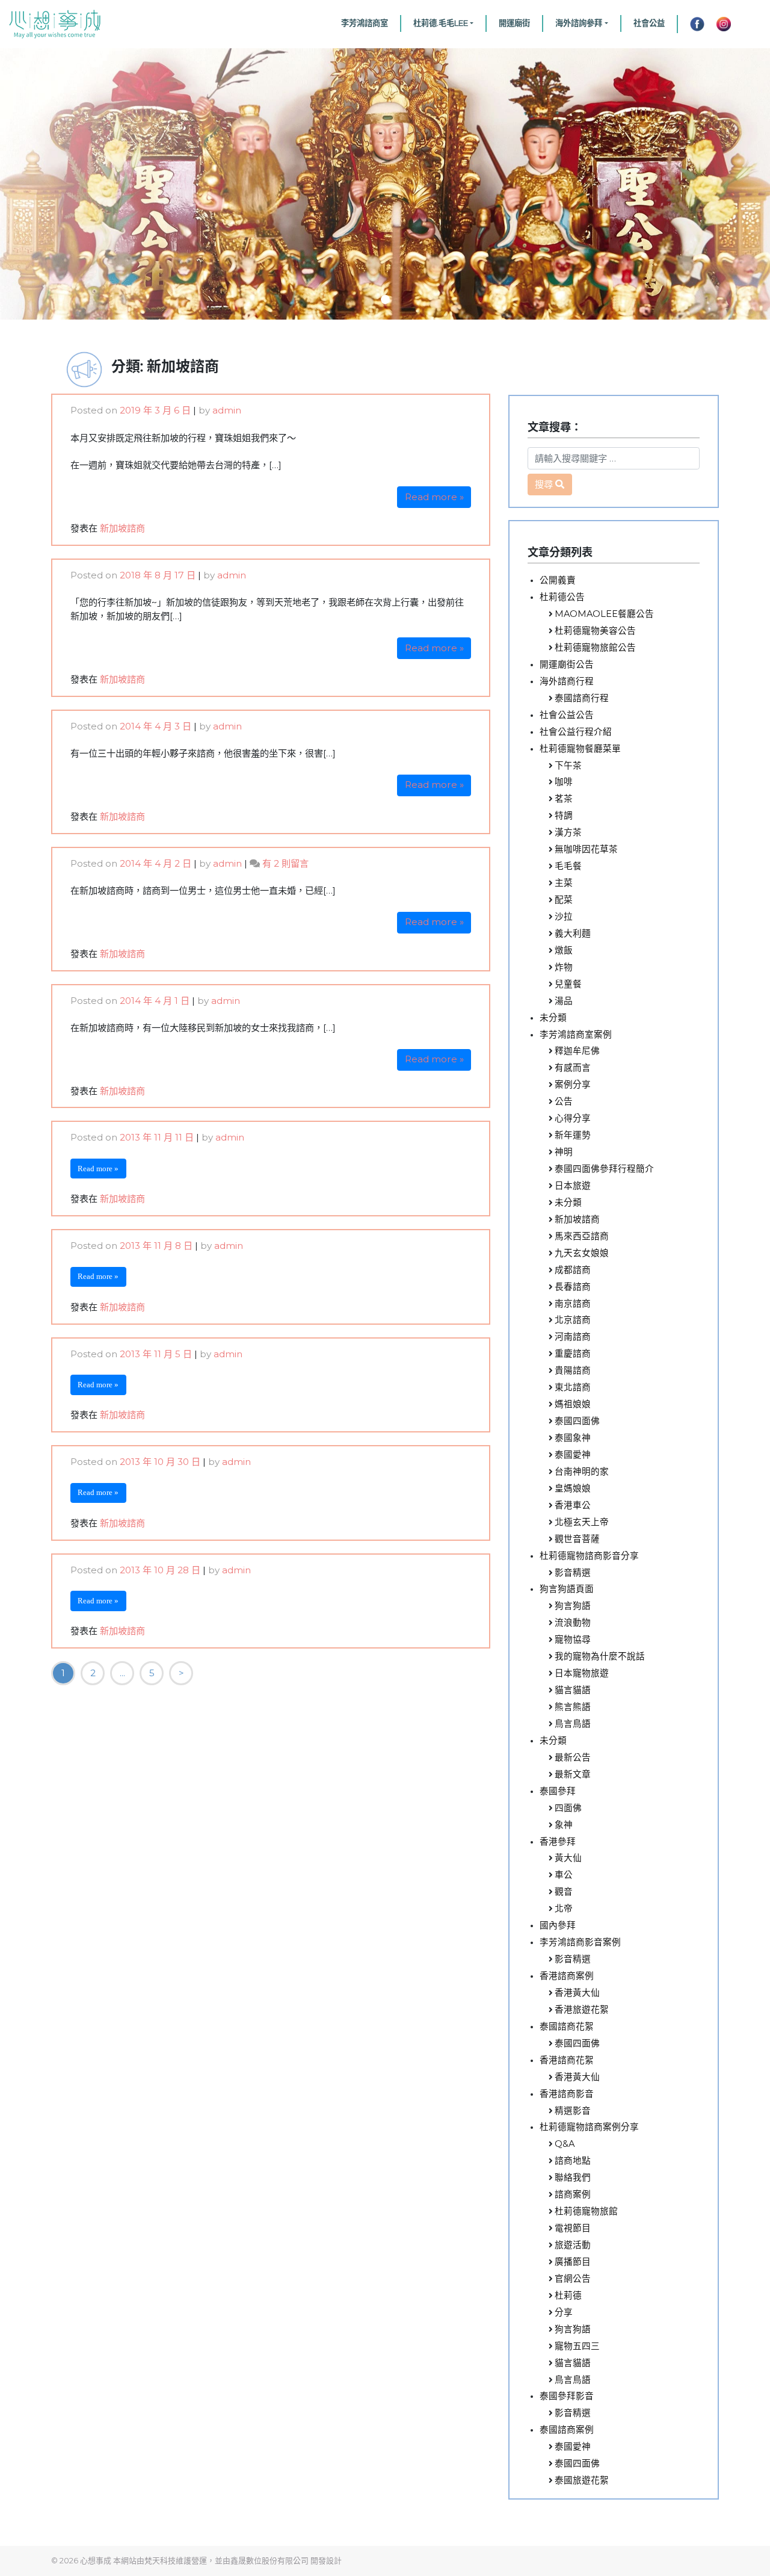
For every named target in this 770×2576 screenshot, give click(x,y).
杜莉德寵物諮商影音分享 (589, 1556)
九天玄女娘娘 (582, 1253)
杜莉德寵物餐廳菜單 (580, 749)
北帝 (564, 1909)
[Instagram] (724, 24)
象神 (564, 1825)
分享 (564, 2312)
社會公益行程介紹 (576, 732)
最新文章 (573, 1774)
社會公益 (649, 23)
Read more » (434, 497)
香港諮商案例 (567, 1976)
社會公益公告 (567, 715)
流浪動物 (573, 1623)
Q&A (565, 2144)
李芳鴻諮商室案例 (576, 1035)
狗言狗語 (573, 1606)
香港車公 (573, 1505)
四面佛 (568, 1808)
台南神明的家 (582, 1472)
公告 (564, 1101)
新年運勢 (573, 1135)
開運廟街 (514, 23)
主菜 (564, 883)
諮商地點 (573, 2161)
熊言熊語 (573, 1707)
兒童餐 (568, 984)
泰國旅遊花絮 (582, 2480)
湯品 (564, 1001)
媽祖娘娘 (573, 1404)
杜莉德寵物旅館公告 (595, 648)
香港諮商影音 (567, 2094)
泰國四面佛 (577, 1421)
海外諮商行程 (567, 681)
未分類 (553, 1018)
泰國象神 (573, 1438)
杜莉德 (568, 2296)
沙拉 (564, 917)
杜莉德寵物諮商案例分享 (589, 2127)
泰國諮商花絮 (567, 2026)
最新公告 (573, 1757)
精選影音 (573, 2111)
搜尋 (544, 484)
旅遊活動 (573, 2245)
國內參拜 (558, 1925)
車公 (564, 1875)
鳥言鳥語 (573, 1724)
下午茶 (568, 766)
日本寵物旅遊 (582, 1673)
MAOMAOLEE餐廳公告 (604, 614)
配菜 (564, 900)
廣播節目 (573, 2262)
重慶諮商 (573, 1354)
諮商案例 (573, 2194)
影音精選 (573, 1573)
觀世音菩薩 (577, 1539)
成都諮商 (573, 1270)
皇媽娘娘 (573, 1488)
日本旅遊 (573, 1186)
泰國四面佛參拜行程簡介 (604, 1169)
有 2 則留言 (285, 863)
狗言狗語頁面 (567, 1589)
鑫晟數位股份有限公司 (269, 2560)
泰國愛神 (573, 1455)
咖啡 (564, 782)
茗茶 (564, 799)
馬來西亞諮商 (582, 1236)
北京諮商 (573, 1320)
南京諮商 (573, 1304)
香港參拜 (558, 1842)
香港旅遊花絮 (582, 2010)
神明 (564, 1152)
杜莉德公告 (562, 597)
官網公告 (573, 2279)
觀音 (564, 1892)
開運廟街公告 (567, 664)
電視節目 (573, 2228)
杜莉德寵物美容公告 (595, 631)
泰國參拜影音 (567, 2396)
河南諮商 (573, 1337)
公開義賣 (558, 580)
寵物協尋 (573, 1639)
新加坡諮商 (122, 528)
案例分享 (573, 1085)
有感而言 (573, 1068)
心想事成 (96, 2560)
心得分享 (573, 1118)
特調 (564, 816)
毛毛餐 (568, 866)
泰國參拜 (558, 1791)
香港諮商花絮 (567, 2060)
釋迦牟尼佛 (577, 1051)
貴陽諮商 (573, 1370)
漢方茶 (568, 832)
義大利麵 (573, 933)
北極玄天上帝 (582, 1522)
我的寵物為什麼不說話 (600, 1656)
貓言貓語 (573, 1690)
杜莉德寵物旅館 (586, 2211)
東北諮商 (573, 1387)
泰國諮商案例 (567, 2430)
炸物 (564, 967)
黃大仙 (568, 1858)
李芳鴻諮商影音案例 (580, 1942)
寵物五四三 (577, 2346)
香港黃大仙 (577, 1993)
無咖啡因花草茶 (586, 849)
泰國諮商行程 (582, 698)
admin (227, 410)
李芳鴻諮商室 (365, 23)
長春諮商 (573, 1287)
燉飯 (564, 950)
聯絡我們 (573, 2178)
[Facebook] (694, 24)
